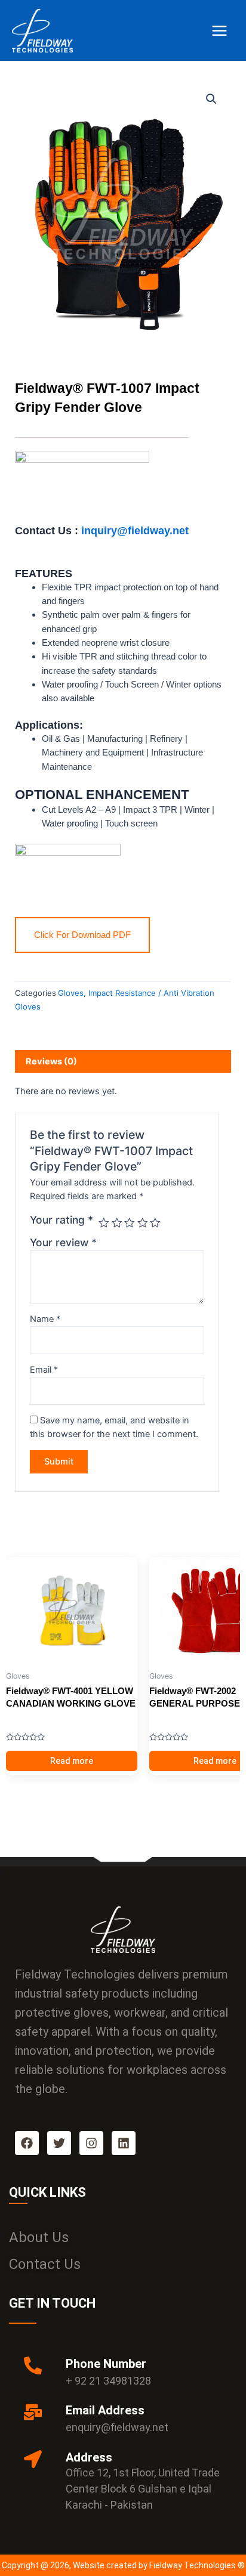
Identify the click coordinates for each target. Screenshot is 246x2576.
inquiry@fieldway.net (133, 530)
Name (45, 1319)
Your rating (61, 1220)
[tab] (123, 1061)
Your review (63, 1242)
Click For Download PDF (82, 935)
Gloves (71, 993)
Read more (72, 1761)
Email (44, 1370)
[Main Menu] (219, 30)
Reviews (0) (51, 1061)
